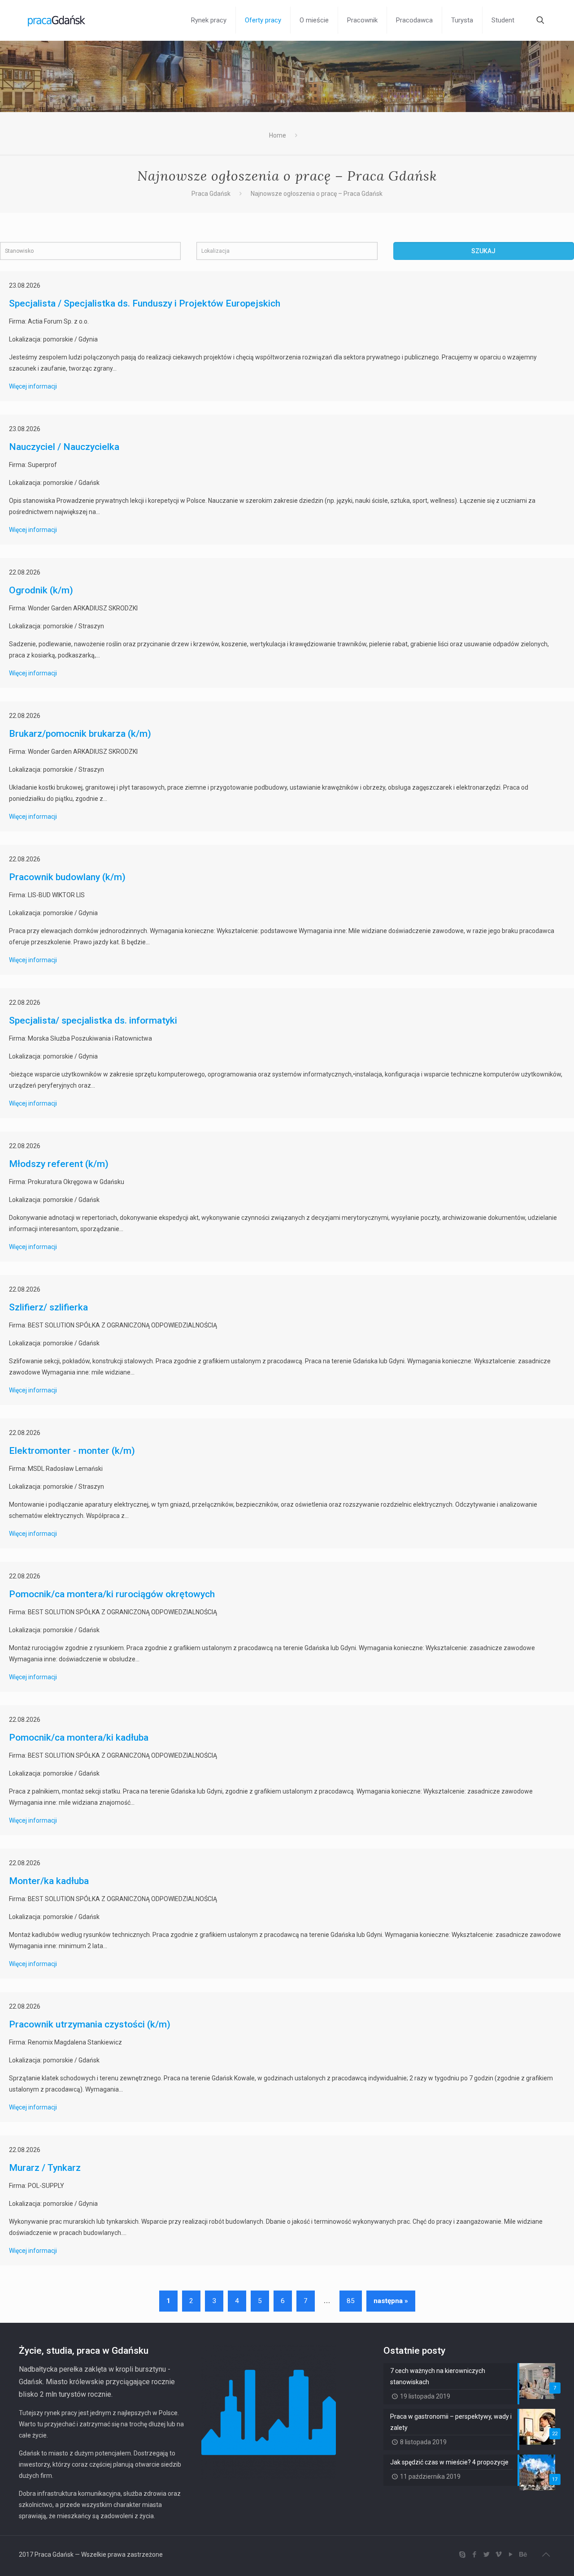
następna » (391, 2301)
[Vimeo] (498, 2554)
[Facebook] (474, 2554)
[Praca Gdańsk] (57, 20)
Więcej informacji (33, 386)
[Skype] (462, 2554)
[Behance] (523, 2554)
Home (278, 135)
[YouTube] (511, 2554)
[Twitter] (486, 2554)
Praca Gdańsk (211, 194)
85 (351, 2301)
